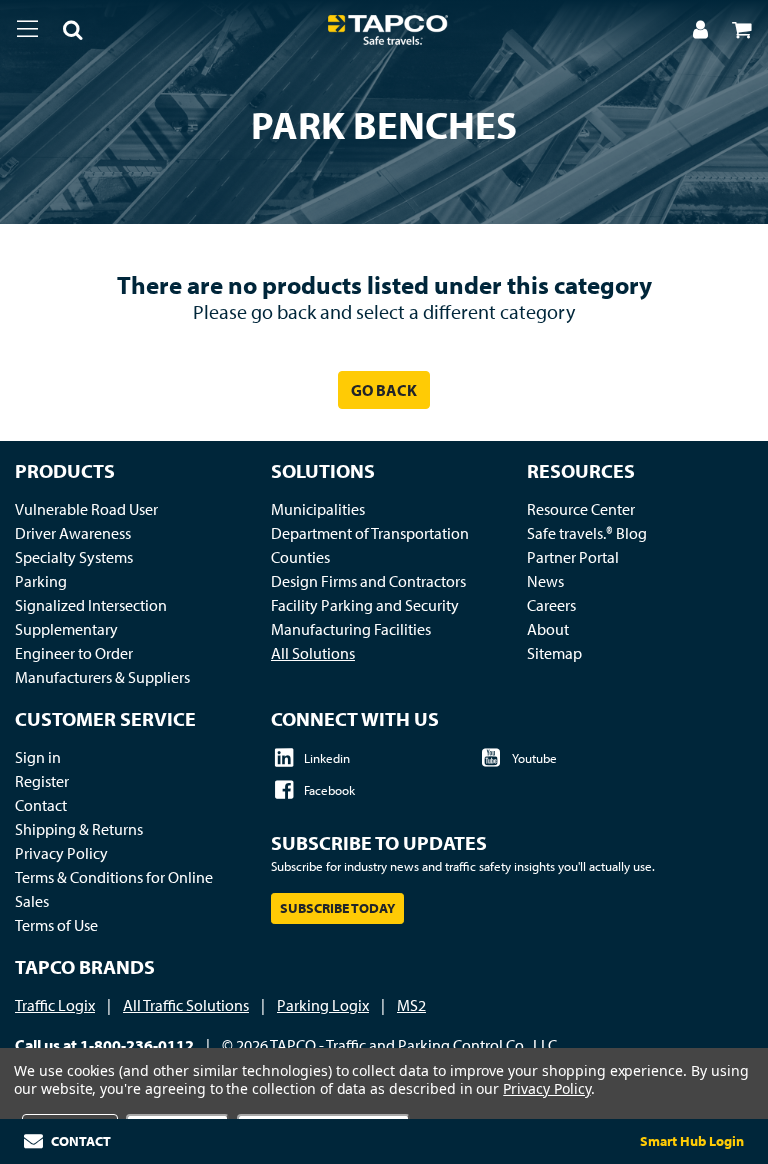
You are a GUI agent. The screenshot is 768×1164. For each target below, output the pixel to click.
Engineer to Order (74, 653)
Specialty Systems (74, 557)
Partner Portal (573, 557)
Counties (300, 557)
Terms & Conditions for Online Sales (114, 889)
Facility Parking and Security (365, 605)
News (545, 581)
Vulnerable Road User (86, 509)
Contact (41, 805)
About (548, 629)
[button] (61, 32)
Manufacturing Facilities (351, 629)
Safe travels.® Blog (587, 533)
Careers (551, 605)
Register (42, 781)
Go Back (384, 390)
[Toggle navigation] (27, 28)
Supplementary (66, 629)
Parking (41, 581)
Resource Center (581, 509)
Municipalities (318, 509)
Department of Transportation (370, 533)
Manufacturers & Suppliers (102, 677)
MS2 (411, 1005)
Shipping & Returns (79, 829)
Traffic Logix (55, 1005)
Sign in (38, 757)
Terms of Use (56, 925)
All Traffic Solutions (186, 1005)
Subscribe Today (337, 908)
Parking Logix (323, 1005)
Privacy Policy (61, 853)
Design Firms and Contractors (368, 581)
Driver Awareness (73, 533)
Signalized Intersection (91, 605)
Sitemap (554, 653)
